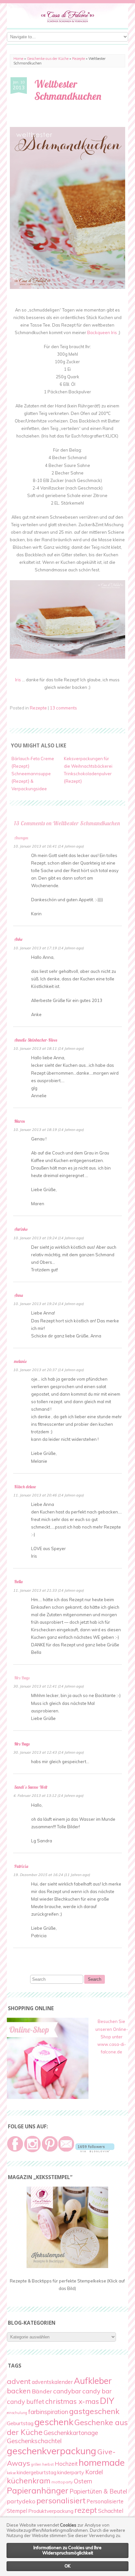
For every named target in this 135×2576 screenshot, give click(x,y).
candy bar (97, 2391)
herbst (48, 2464)
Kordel (94, 2472)
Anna (19, 1295)
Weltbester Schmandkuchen (68, 90)
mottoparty (62, 2482)
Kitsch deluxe (25, 1487)
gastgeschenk (94, 2411)
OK (67, 2566)
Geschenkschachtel (34, 2441)
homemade (102, 2462)
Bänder (42, 2391)
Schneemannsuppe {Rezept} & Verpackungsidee (31, 781)
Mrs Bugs (22, 1744)
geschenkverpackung (52, 2451)
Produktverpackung (51, 2511)
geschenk (54, 2422)
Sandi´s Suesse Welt (31, 1787)
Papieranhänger (38, 2490)
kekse (11, 2473)
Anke (18, 939)
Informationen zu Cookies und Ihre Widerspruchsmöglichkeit (67, 2550)
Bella (18, 1582)
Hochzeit (66, 2464)
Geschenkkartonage (71, 2433)
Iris (18, 680)
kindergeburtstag (37, 2472)
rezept (86, 2510)
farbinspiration (48, 2412)
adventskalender (52, 2382)
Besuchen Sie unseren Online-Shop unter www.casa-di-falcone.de (112, 2036)
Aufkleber (93, 2381)
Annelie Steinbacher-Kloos (36, 1040)
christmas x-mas (72, 2401)
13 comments (63, 708)
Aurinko (21, 1229)
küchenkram (29, 2481)
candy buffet (26, 2402)
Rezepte (78, 59)
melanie (20, 1361)
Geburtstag (20, 2423)
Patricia (21, 1866)
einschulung (17, 2413)
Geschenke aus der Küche (48, 59)
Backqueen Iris (102, 332)
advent (19, 2381)
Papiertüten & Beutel (98, 2491)
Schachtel (111, 2511)
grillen (36, 2464)
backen (19, 2391)
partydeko (21, 2501)
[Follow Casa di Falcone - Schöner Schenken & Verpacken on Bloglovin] (95, 2151)
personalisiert (61, 2500)
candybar (67, 2391)
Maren (19, 1121)
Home (18, 59)
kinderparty (71, 2472)
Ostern (83, 2481)
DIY (107, 2401)
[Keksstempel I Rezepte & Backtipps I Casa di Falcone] (67, 2266)
